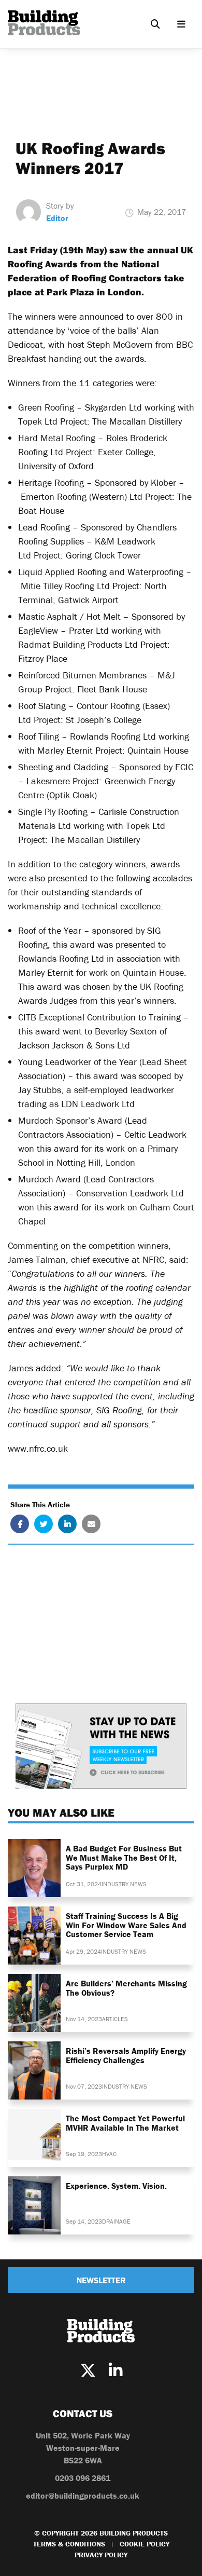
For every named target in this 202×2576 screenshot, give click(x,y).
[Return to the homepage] (44, 23)
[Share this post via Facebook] (20, 1524)
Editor (57, 218)
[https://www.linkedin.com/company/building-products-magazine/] (116, 2371)
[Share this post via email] (91, 1524)
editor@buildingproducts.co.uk (83, 2496)
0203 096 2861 (83, 2478)
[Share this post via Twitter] (44, 1524)
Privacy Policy (101, 2555)
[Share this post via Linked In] (67, 1524)
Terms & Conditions (69, 2544)
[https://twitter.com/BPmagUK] (88, 2371)
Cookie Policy (145, 2544)
